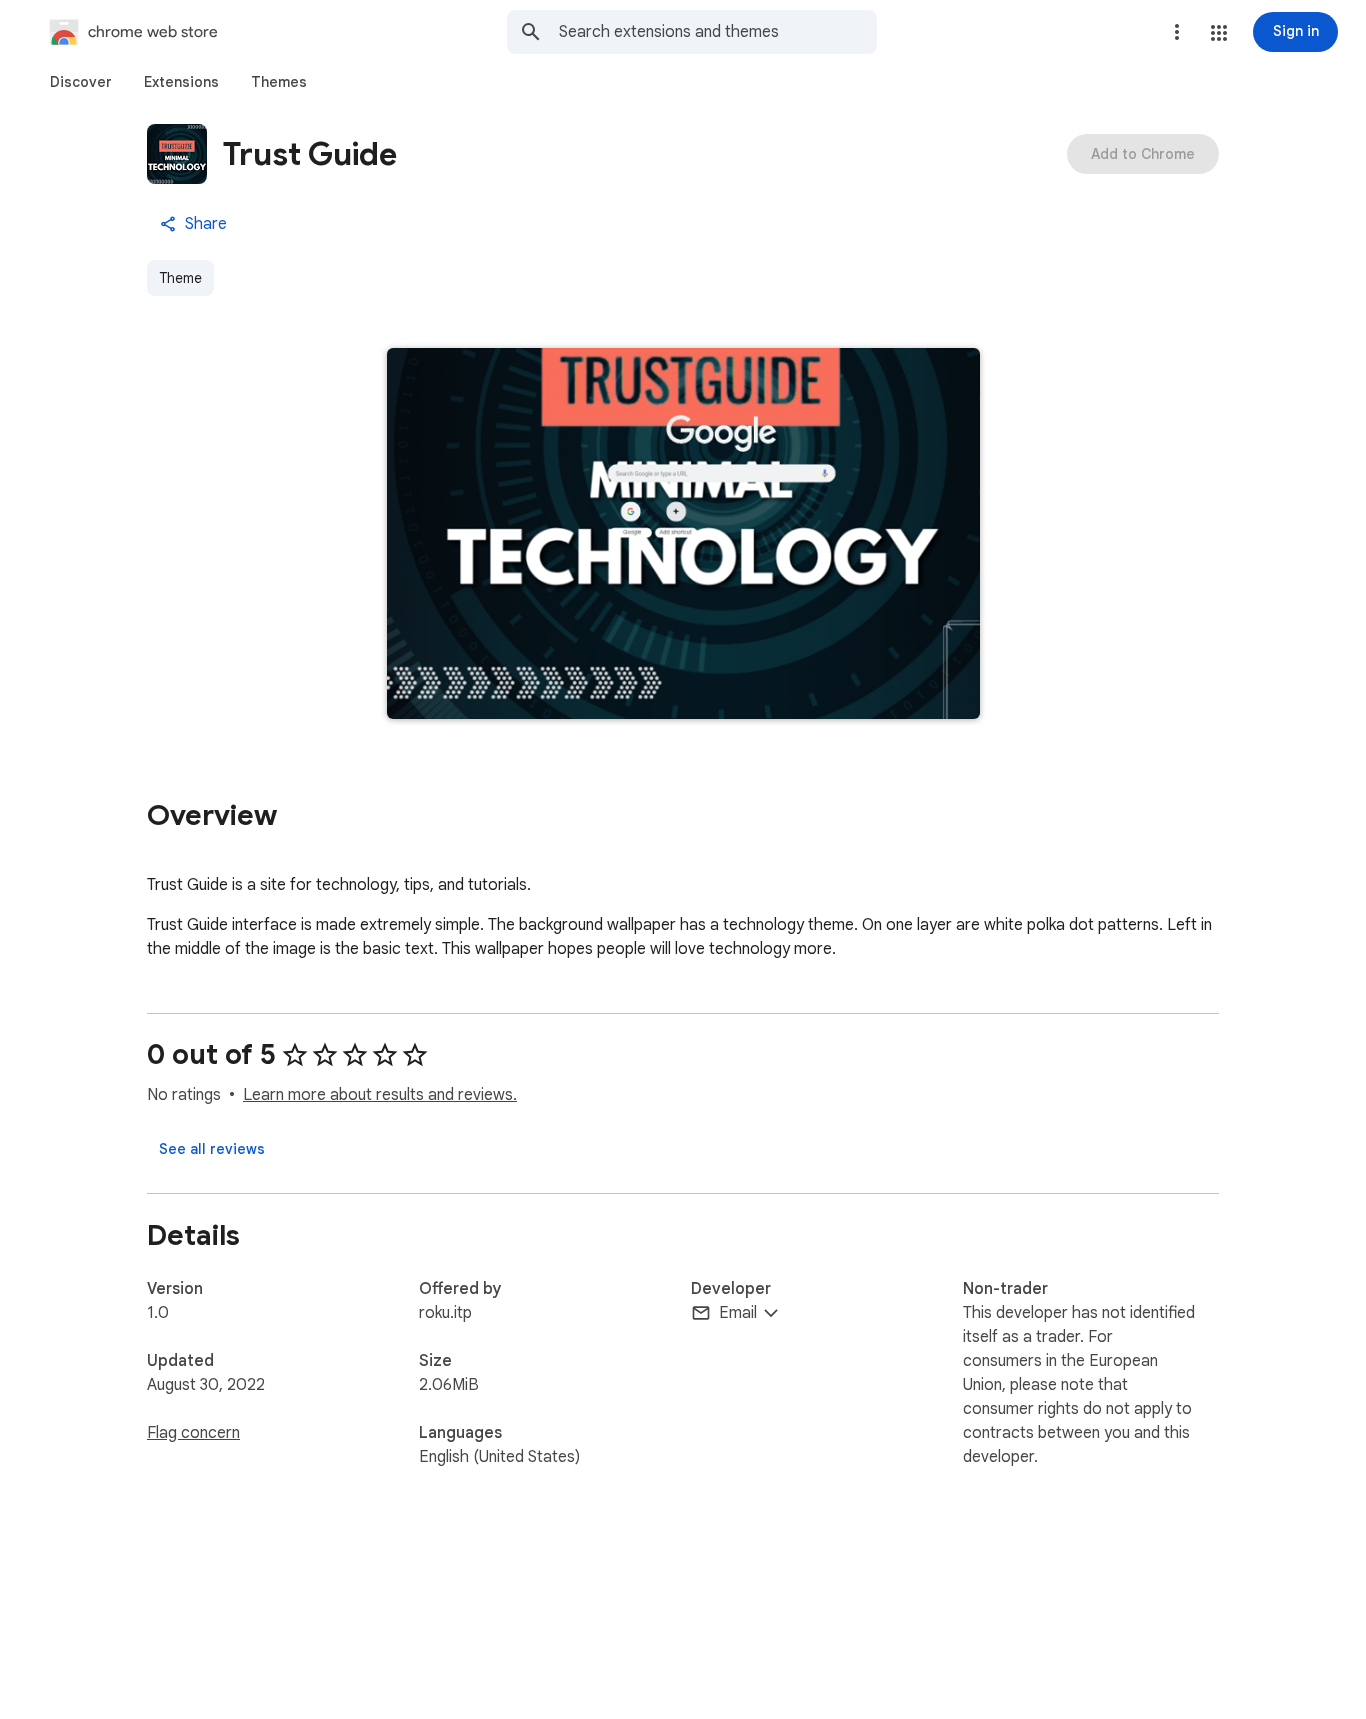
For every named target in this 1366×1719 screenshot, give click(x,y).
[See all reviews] (212, 1149)
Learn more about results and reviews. (380, 1095)
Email (738, 1313)
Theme (180, 278)
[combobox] (718, 32)
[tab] (81, 82)
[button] (1219, 33)
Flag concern (193, 1433)
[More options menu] (1177, 32)
